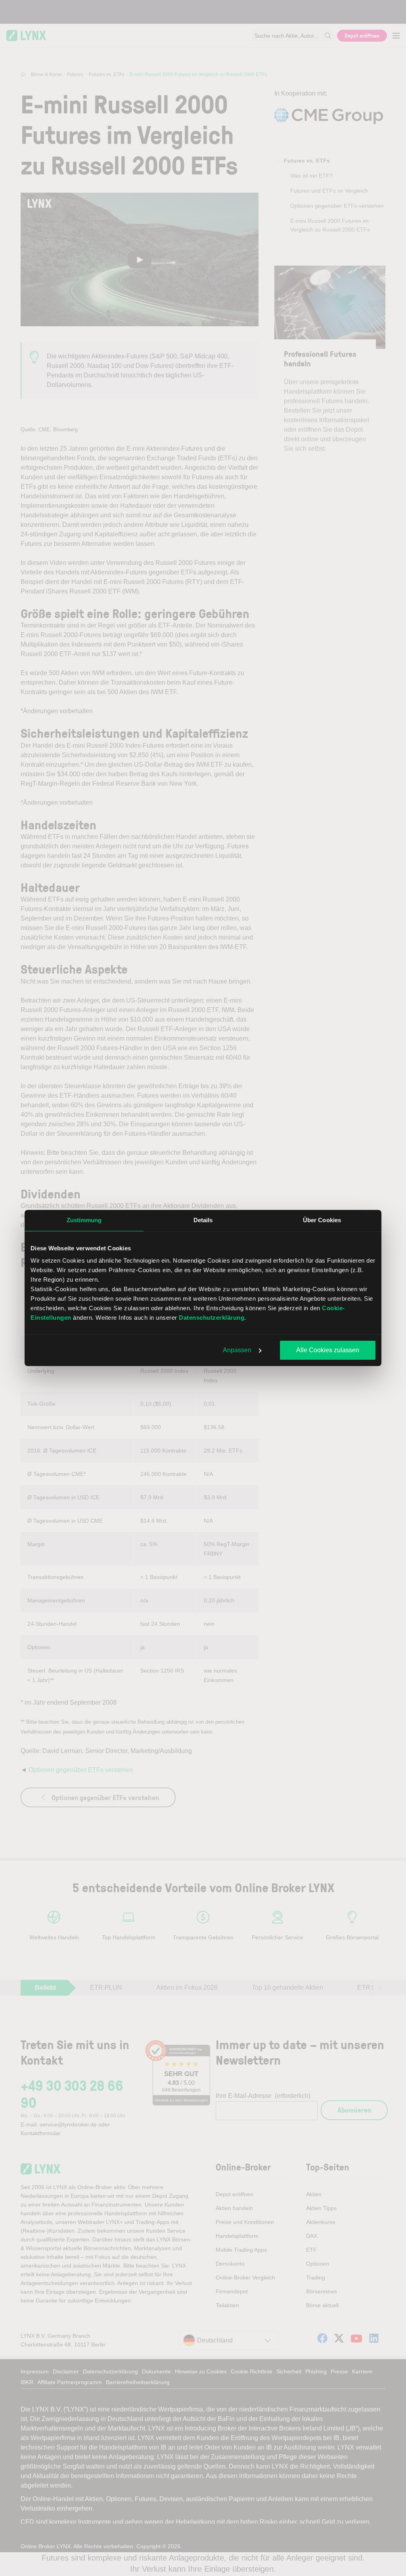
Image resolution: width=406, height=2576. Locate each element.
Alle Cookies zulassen (328, 1350)
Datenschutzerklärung (212, 1318)
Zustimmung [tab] (84, 1220)
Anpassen (237, 1350)
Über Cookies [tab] (322, 1220)
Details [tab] (203, 1220)
